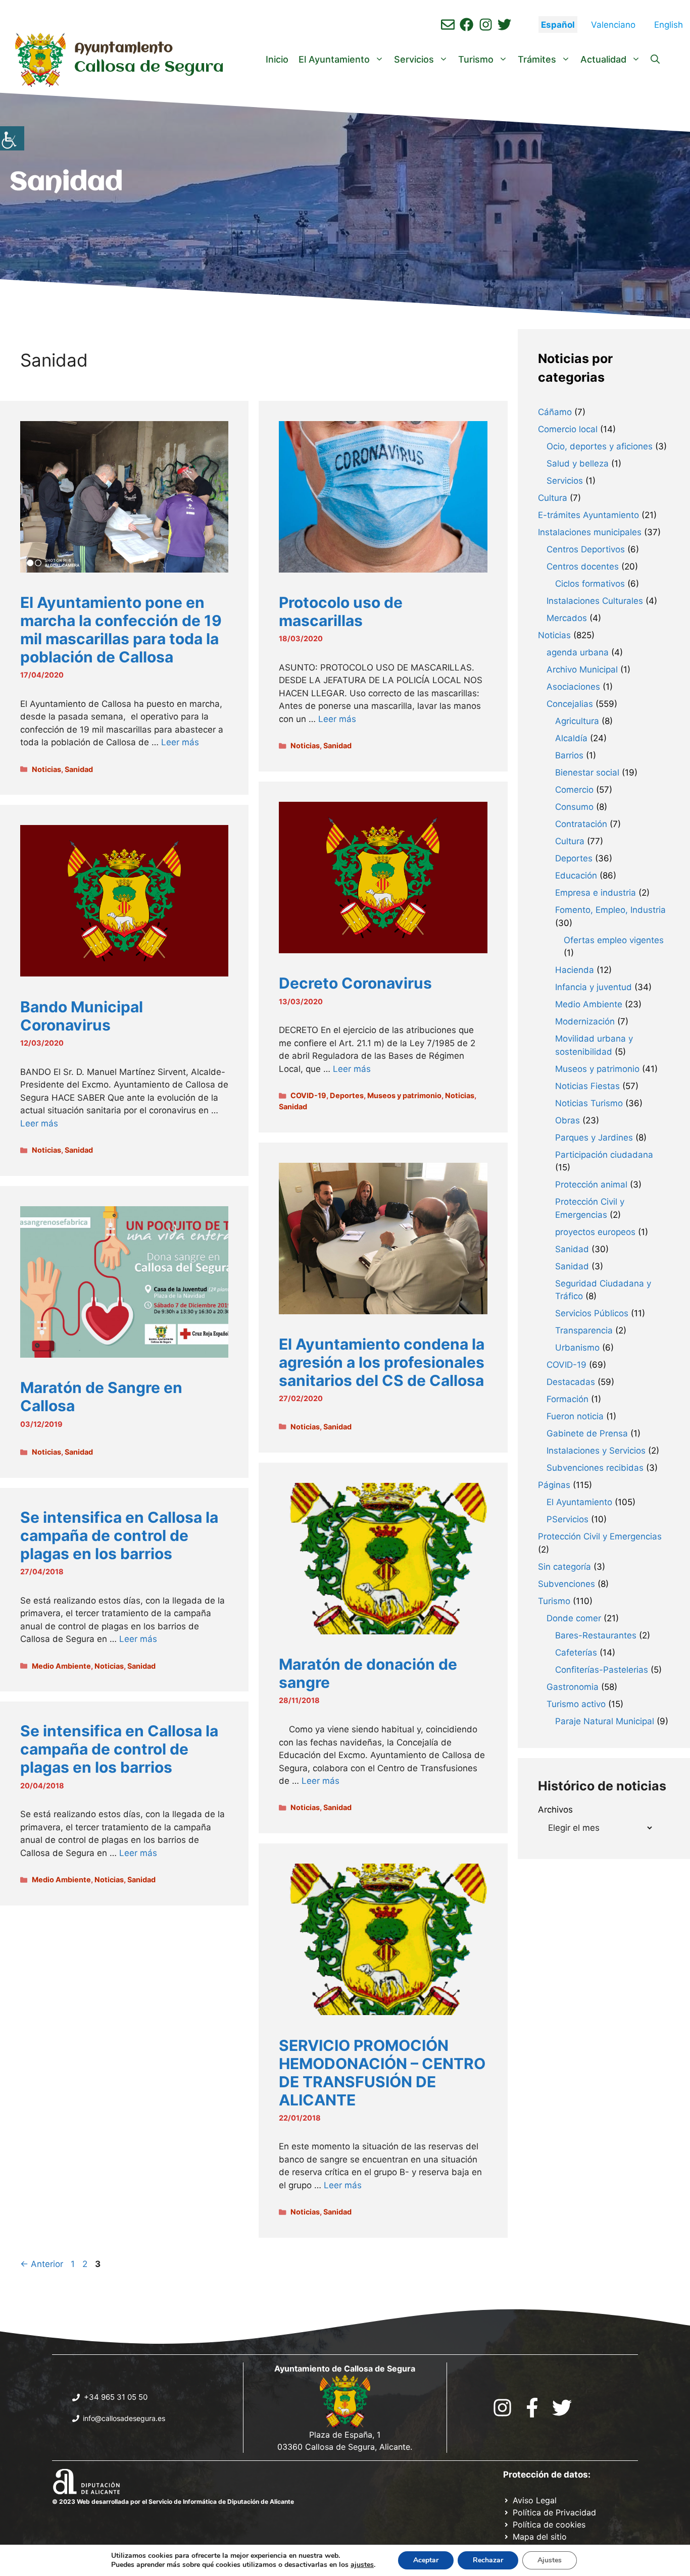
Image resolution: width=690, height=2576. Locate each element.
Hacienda (575, 970)
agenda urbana (578, 652)
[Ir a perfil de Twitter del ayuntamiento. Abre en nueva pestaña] (504, 24)
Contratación (581, 824)
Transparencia (584, 1330)
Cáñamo (555, 412)
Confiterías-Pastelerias (602, 1670)
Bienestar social (587, 772)
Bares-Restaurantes (596, 1635)
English (669, 25)
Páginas (554, 1485)
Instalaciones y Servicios (596, 1451)
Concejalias (570, 704)
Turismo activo (576, 1704)
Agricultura (577, 721)
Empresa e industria (596, 893)
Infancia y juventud (594, 987)
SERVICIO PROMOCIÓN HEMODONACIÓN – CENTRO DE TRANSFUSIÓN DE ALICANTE (382, 2073)
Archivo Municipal (582, 669)
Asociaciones (573, 687)
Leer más (180, 742)
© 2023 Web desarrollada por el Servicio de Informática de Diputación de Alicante (173, 2502)
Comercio (574, 790)
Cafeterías (576, 1653)
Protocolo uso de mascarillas (341, 611)
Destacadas (571, 1382)
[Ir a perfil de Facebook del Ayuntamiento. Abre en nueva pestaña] (466, 24)
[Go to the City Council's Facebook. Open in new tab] (532, 2408)
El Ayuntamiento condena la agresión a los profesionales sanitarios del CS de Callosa (382, 1362)
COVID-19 (308, 1095)
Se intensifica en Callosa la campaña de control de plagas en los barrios (119, 1535)
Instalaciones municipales (590, 532)
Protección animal (591, 1184)
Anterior (42, 2264)
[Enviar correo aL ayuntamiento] (448, 24)
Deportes (347, 1095)
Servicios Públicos (592, 1313)
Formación (568, 1399)
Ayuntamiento (124, 48)
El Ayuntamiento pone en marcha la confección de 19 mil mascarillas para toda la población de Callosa (121, 630)
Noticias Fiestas (587, 1086)
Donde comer (574, 1618)
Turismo (476, 59)
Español (558, 25)
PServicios (568, 1519)
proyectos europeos (595, 1232)
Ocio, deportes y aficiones (600, 446)
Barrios (569, 755)
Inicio (277, 59)
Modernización (585, 1021)
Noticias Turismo (589, 1103)
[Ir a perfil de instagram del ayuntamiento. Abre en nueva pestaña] (486, 24)
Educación (576, 875)
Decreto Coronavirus (355, 983)
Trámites (537, 59)
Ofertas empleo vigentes (614, 940)
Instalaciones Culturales (595, 601)
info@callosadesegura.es (124, 2418)
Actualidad (603, 59)
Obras (568, 1120)
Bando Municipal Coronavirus (82, 1016)
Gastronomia (573, 1687)
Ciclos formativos (590, 584)
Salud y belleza (578, 463)
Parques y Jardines (594, 1138)
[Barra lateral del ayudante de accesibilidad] (12, 138)
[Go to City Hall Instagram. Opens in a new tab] (502, 2408)
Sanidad (79, 769)
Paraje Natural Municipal (605, 1721)
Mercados (567, 618)
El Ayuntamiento (334, 59)
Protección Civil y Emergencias (600, 1536)
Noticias (46, 769)
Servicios (414, 59)
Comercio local (568, 429)
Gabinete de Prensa (587, 1433)
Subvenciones (566, 1584)
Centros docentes (583, 566)
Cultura (553, 498)
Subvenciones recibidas (595, 1468)
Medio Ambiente (61, 1666)
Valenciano (613, 25)
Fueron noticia (575, 1416)
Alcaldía (571, 738)
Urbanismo (577, 1348)
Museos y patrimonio (404, 1095)
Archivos (555, 1810)
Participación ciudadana (604, 1155)
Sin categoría (564, 1567)
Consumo (574, 807)
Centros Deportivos (586, 549)
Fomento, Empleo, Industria (610, 910)
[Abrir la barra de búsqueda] (655, 60)
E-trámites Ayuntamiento (588, 515)
